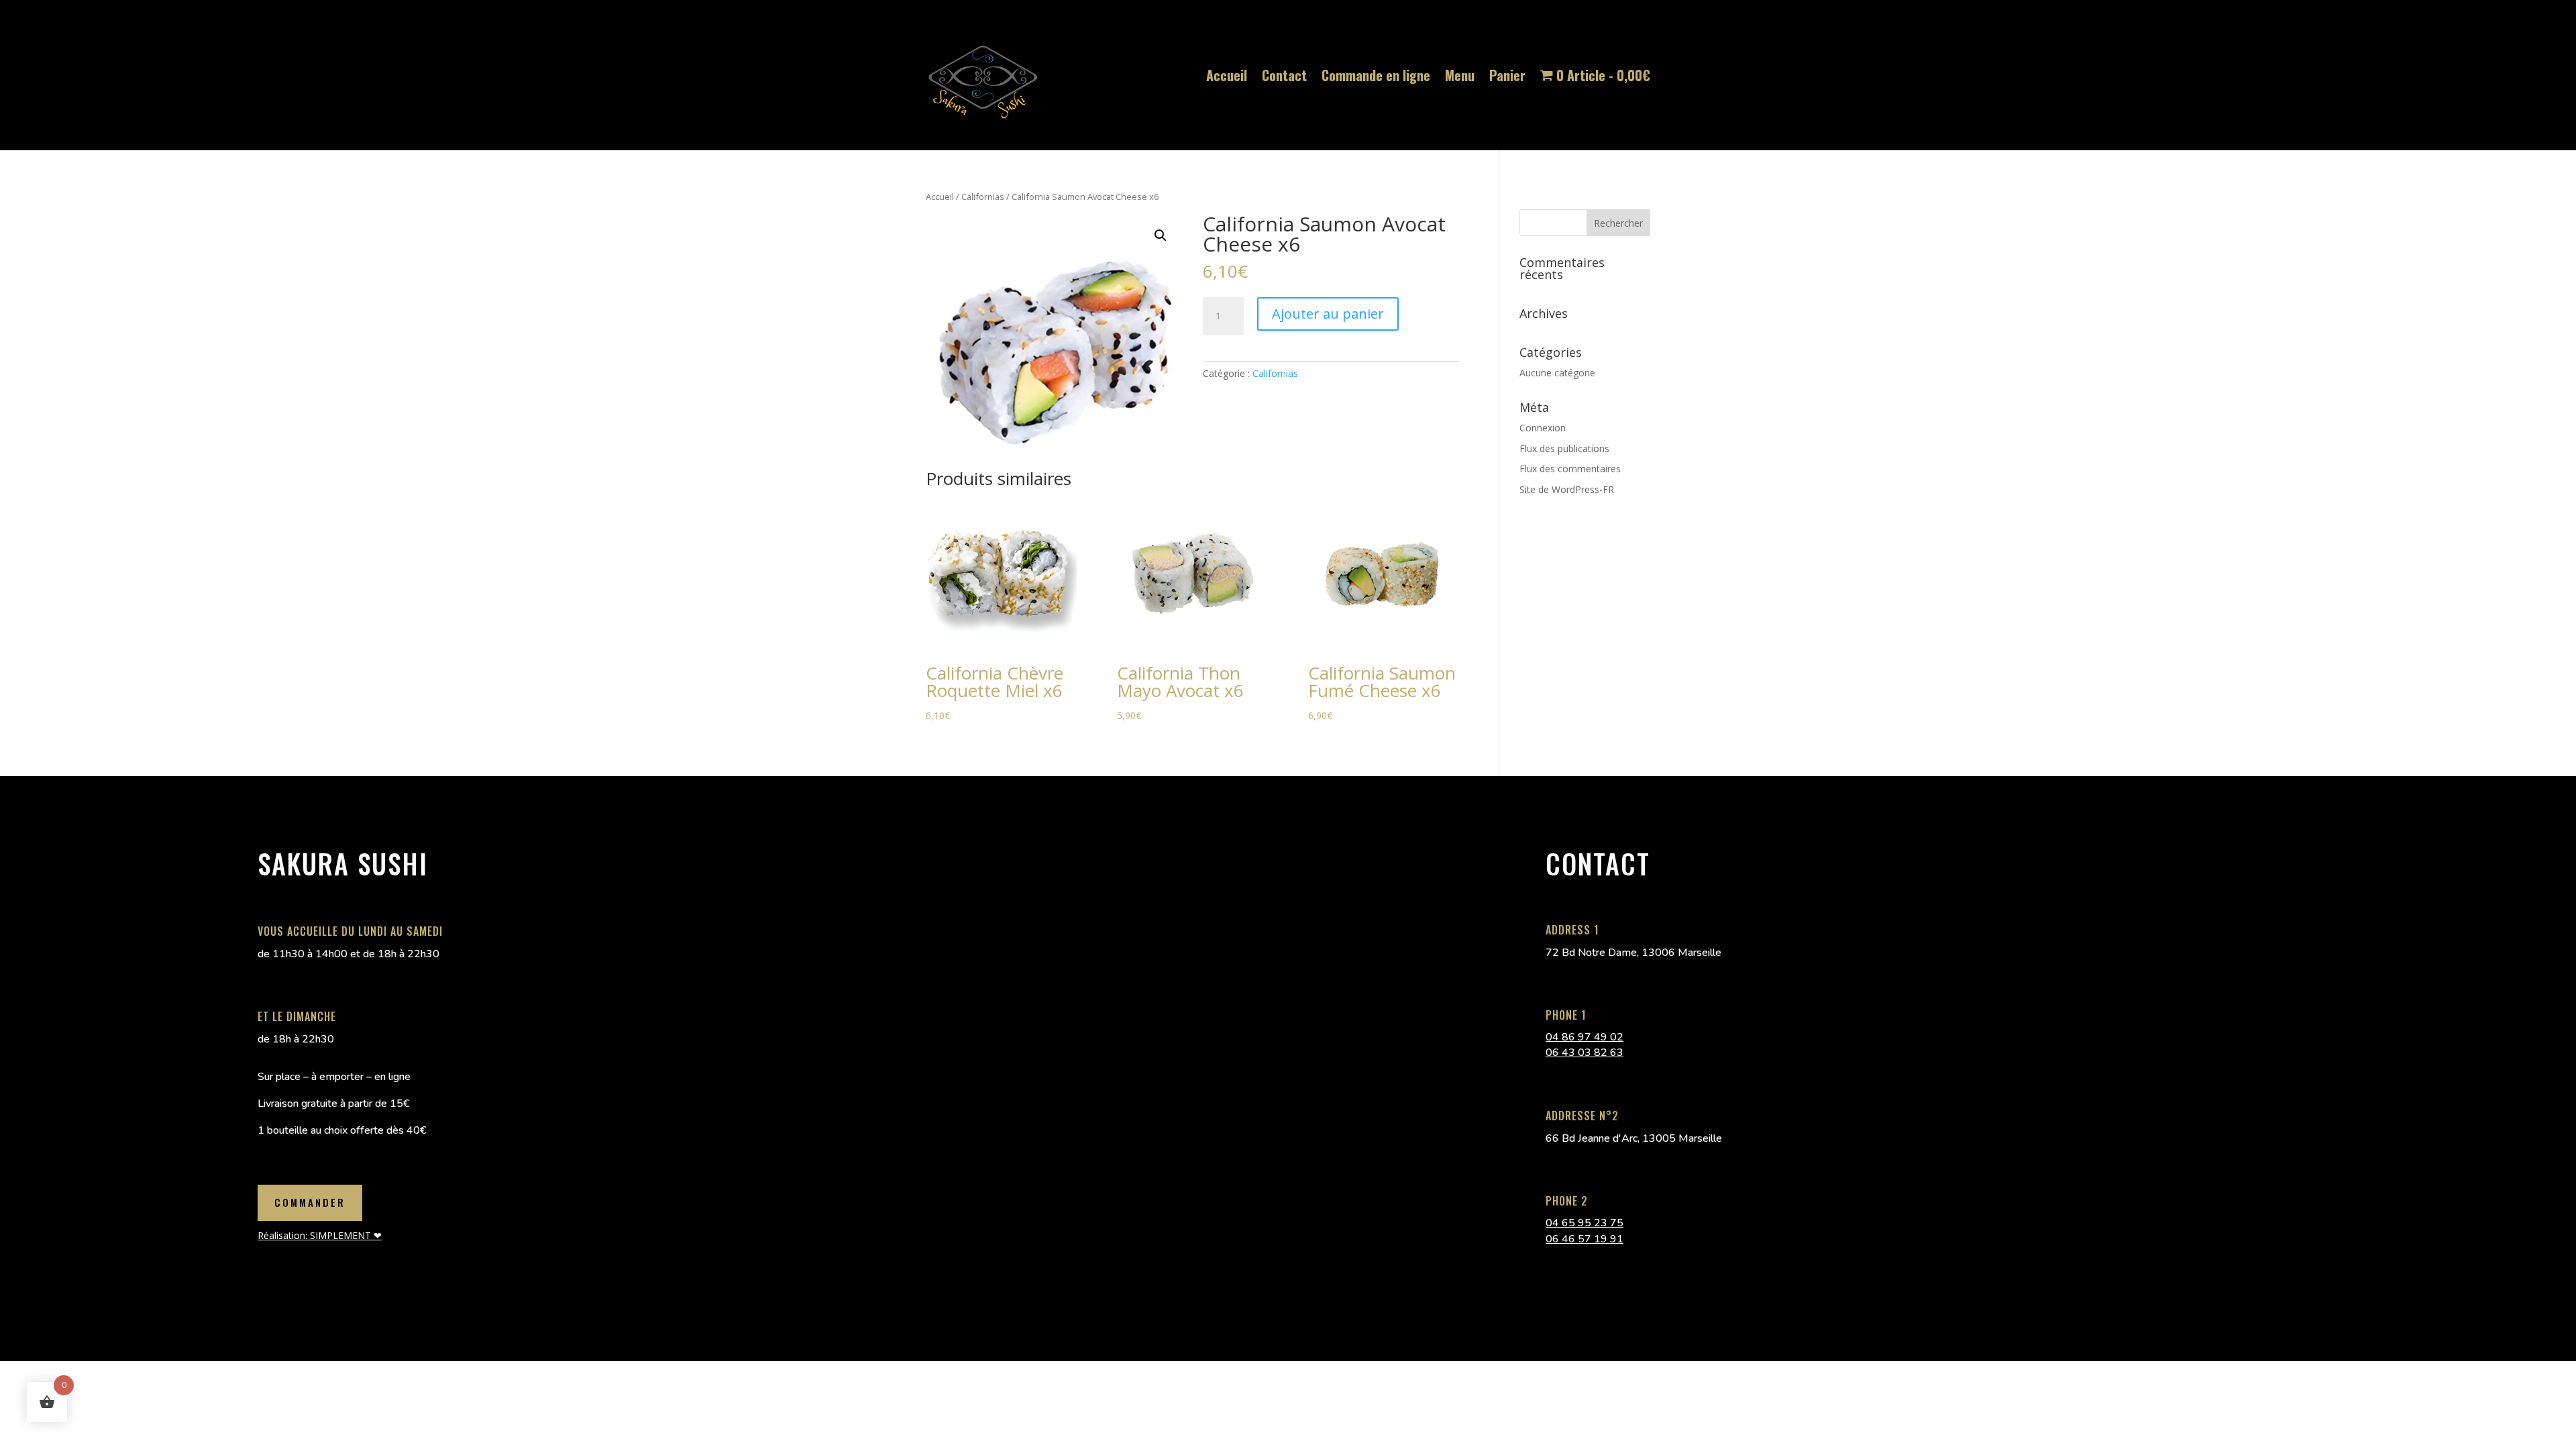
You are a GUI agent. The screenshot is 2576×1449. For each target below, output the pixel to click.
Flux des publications (1564, 448)
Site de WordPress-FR (1567, 489)
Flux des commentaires (1570, 469)
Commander (310, 1202)
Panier (1507, 75)
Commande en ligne (1376, 75)
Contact (1284, 75)
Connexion (1543, 428)
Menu (1460, 75)
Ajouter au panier (1328, 314)
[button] (1161, 235)
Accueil (1227, 75)
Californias (983, 197)
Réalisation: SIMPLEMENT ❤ (320, 1235)
